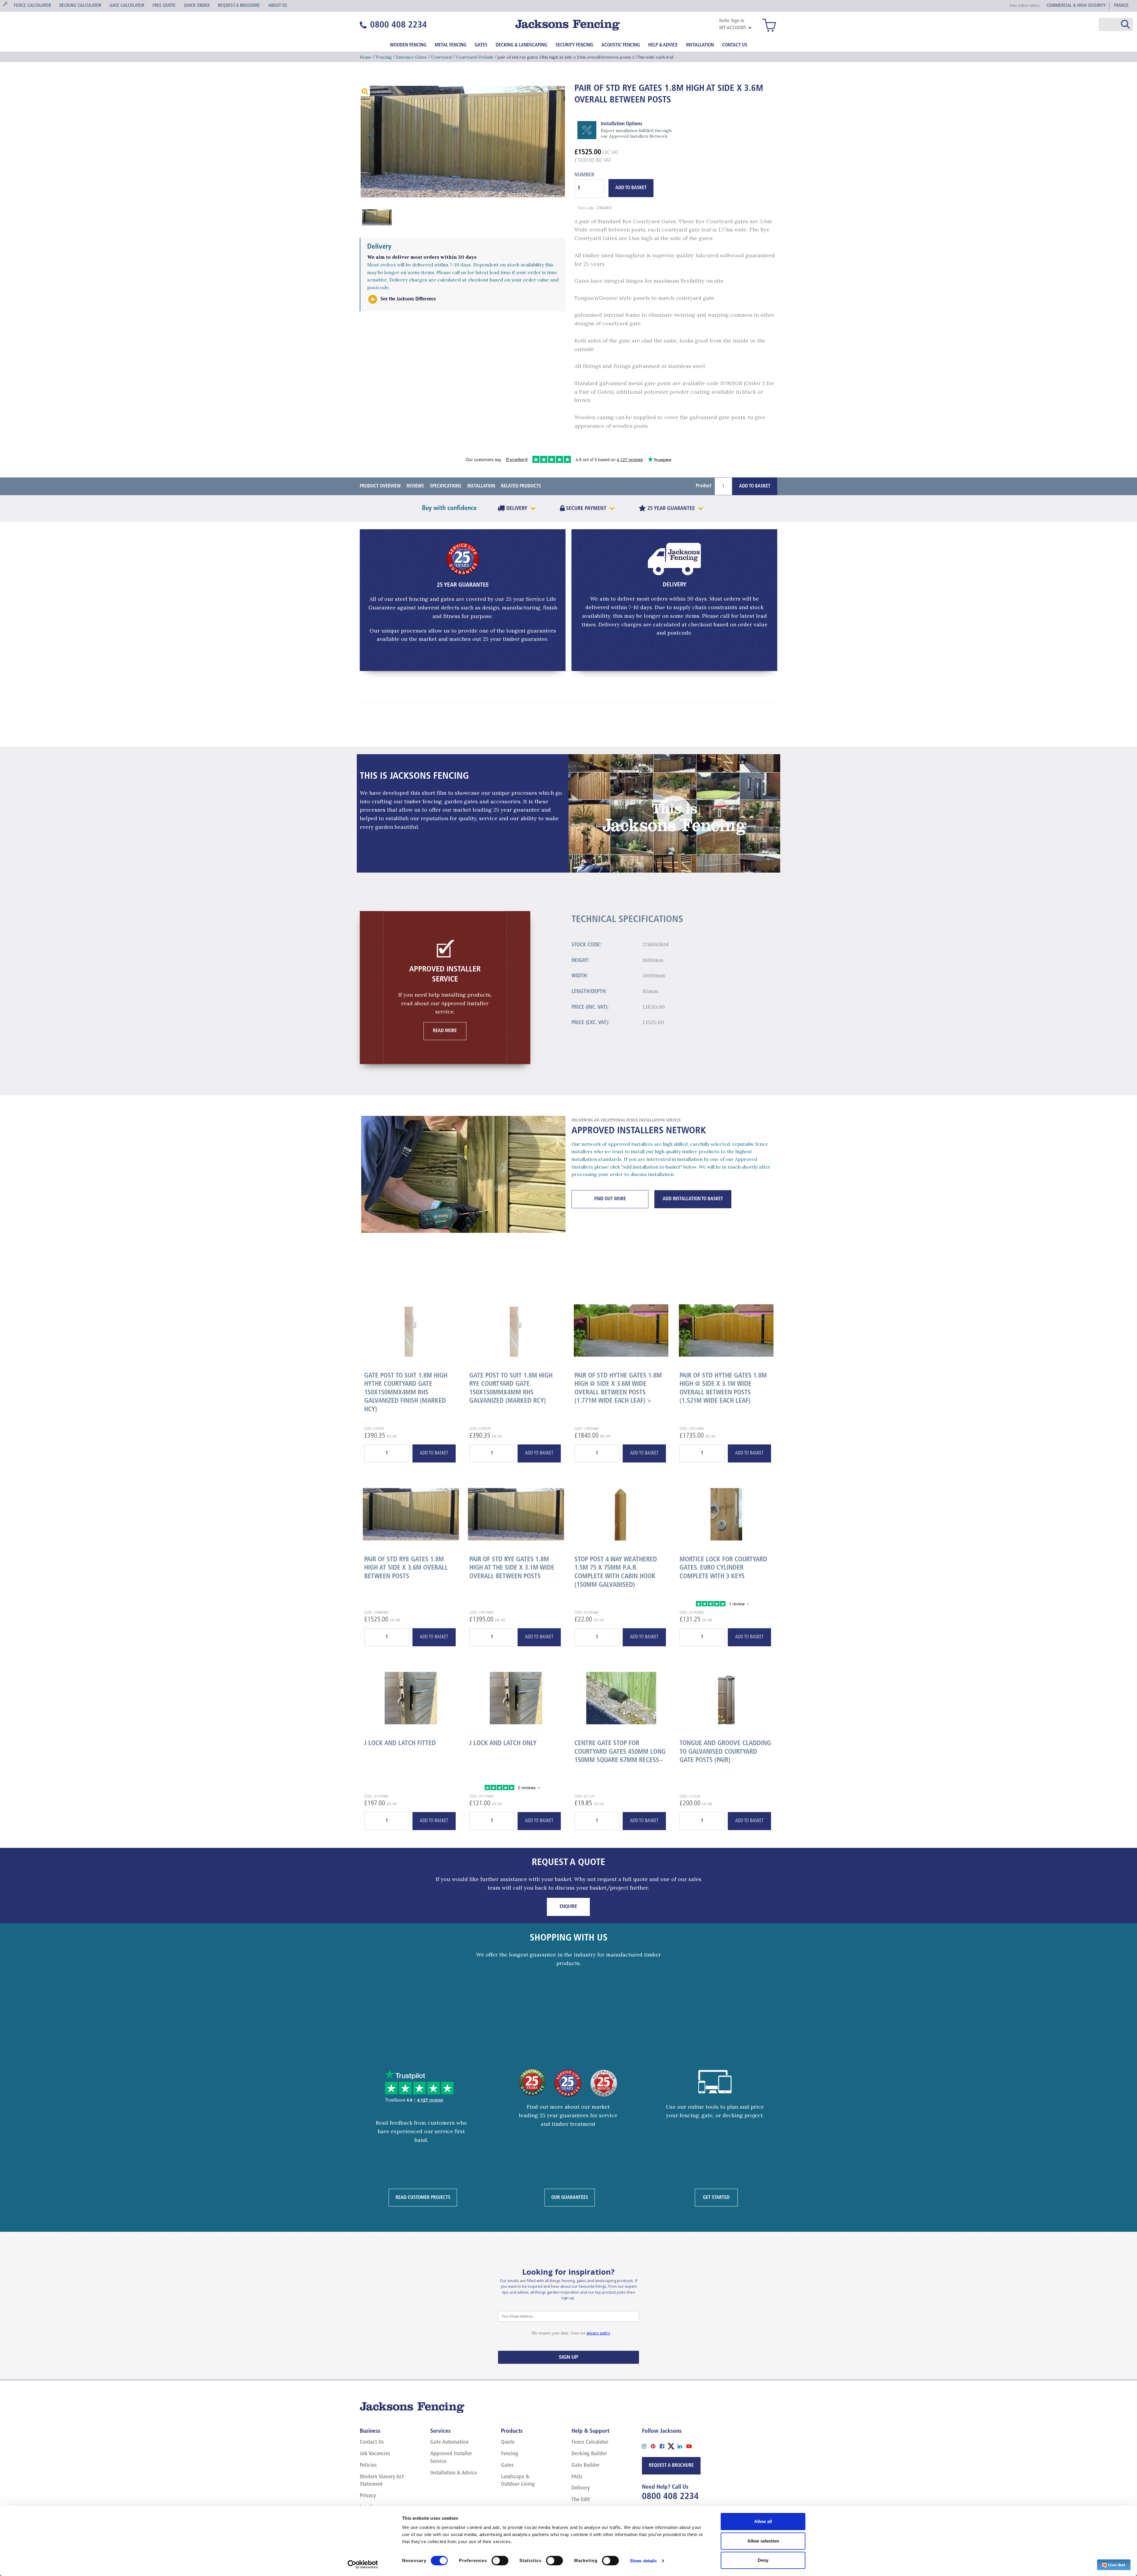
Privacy (368, 2496)
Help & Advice (663, 45)
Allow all (763, 2521)
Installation (700, 45)
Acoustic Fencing (621, 45)
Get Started (716, 2197)
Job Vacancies (375, 2454)
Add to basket (434, 1453)
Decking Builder (589, 2454)
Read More (445, 1031)
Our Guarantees (570, 2197)
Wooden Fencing (408, 45)
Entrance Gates (411, 57)
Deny (763, 2560)
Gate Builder (586, 2466)
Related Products (521, 486)
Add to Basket (755, 486)
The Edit (581, 2500)
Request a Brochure (671, 2466)
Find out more (610, 1199)
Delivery (581, 2488)
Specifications (446, 486)
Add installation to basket (693, 1199)
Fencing (384, 57)
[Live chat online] (1114, 2564)
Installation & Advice (454, 2473)
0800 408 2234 (670, 2497)
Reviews (415, 486)
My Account (733, 28)
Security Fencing (574, 45)
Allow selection (763, 2541)
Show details (643, 2561)
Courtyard (441, 57)
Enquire (568, 1907)
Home (366, 57)
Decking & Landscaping (521, 45)
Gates (481, 45)
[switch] (500, 2561)
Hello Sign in (732, 21)
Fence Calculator (590, 2443)
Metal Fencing (451, 45)
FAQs (577, 2477)
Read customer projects (423, 2197)
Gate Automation (449, 2443)
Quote (508, 2443)
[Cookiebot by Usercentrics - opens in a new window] (363, 2564)
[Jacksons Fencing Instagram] (646, 2446)
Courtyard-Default (474, 57)
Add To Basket (631, 188)
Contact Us (735, 45)
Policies (368, 2466)
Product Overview (380, 486)
